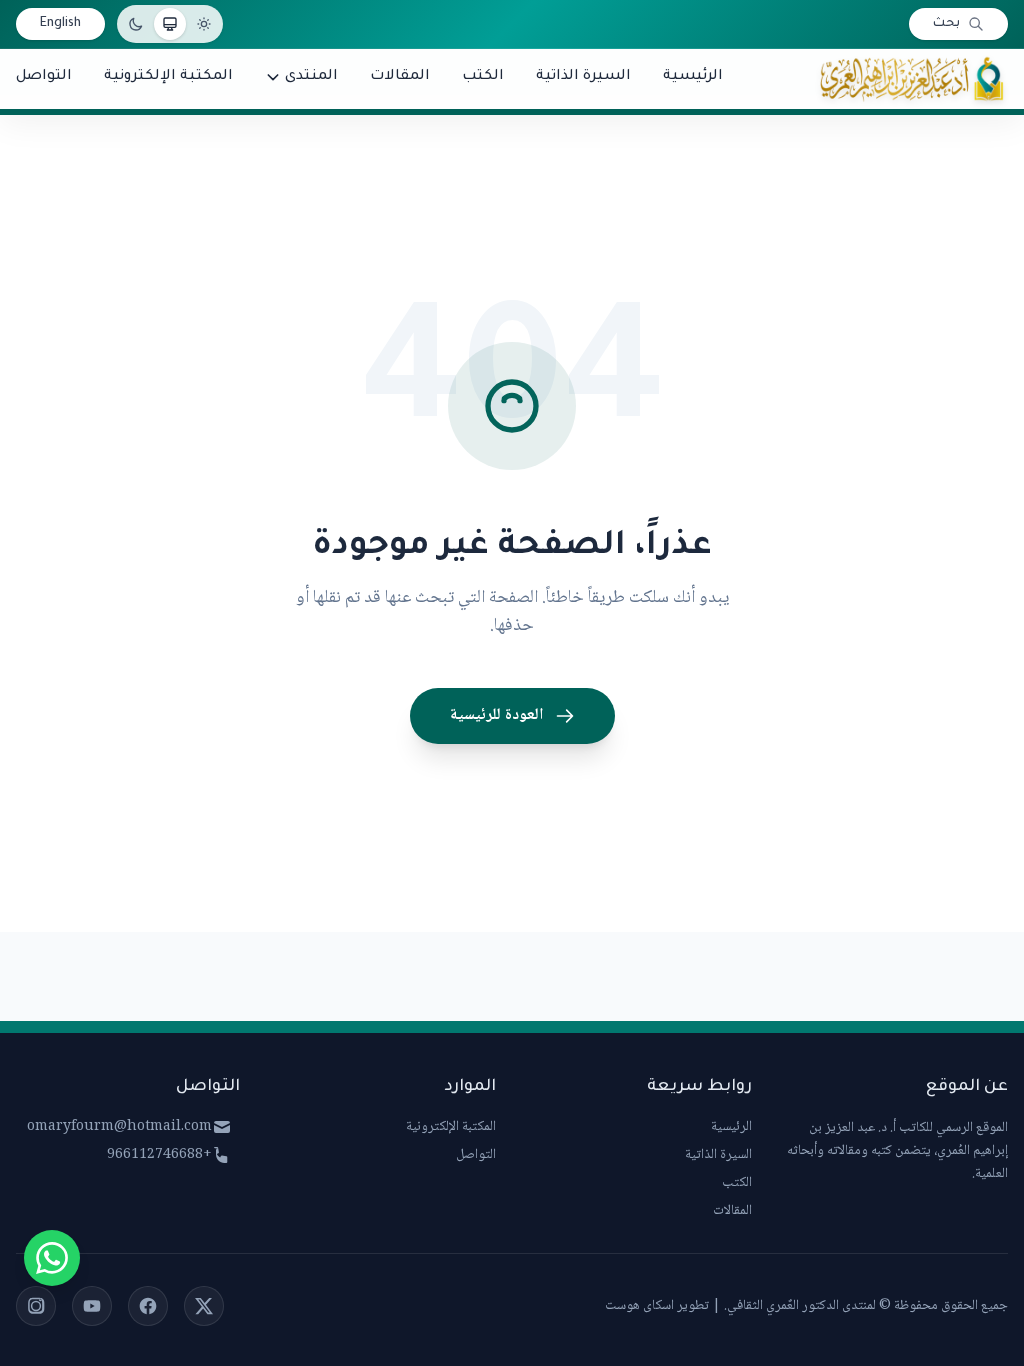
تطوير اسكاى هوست (657, 1306)
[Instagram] (36, 1306)
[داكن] (136, 24)
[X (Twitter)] (204, 1306)
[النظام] (170, 24)
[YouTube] (92, 1306)
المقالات (732, 1211)
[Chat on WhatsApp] (52, 1258)
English (60, 24)
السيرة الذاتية (718, 1155)
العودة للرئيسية (496, 715)
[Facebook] (148, 1306)
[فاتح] (204, 24)
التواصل (476, 1155)
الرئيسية (731, 1127)
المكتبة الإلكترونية (451, 1127)
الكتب (737, 1183)
